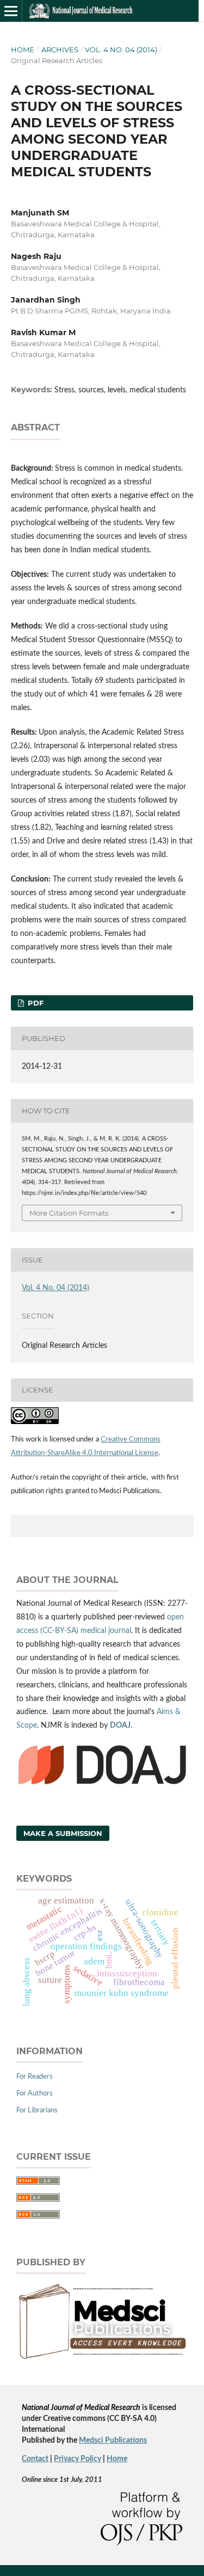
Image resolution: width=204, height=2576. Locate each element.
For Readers (35, 2077)
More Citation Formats (69, 1213)
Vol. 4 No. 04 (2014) (121, 50)
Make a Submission (63, 1833)
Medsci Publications (113, 2441)
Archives (60, 50)
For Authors (35, 2094)
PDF (35, 1003)
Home (23, 50)
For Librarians (37, 2110)
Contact (35, 2459)
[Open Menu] (11, 11)
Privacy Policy (78, 2459)
